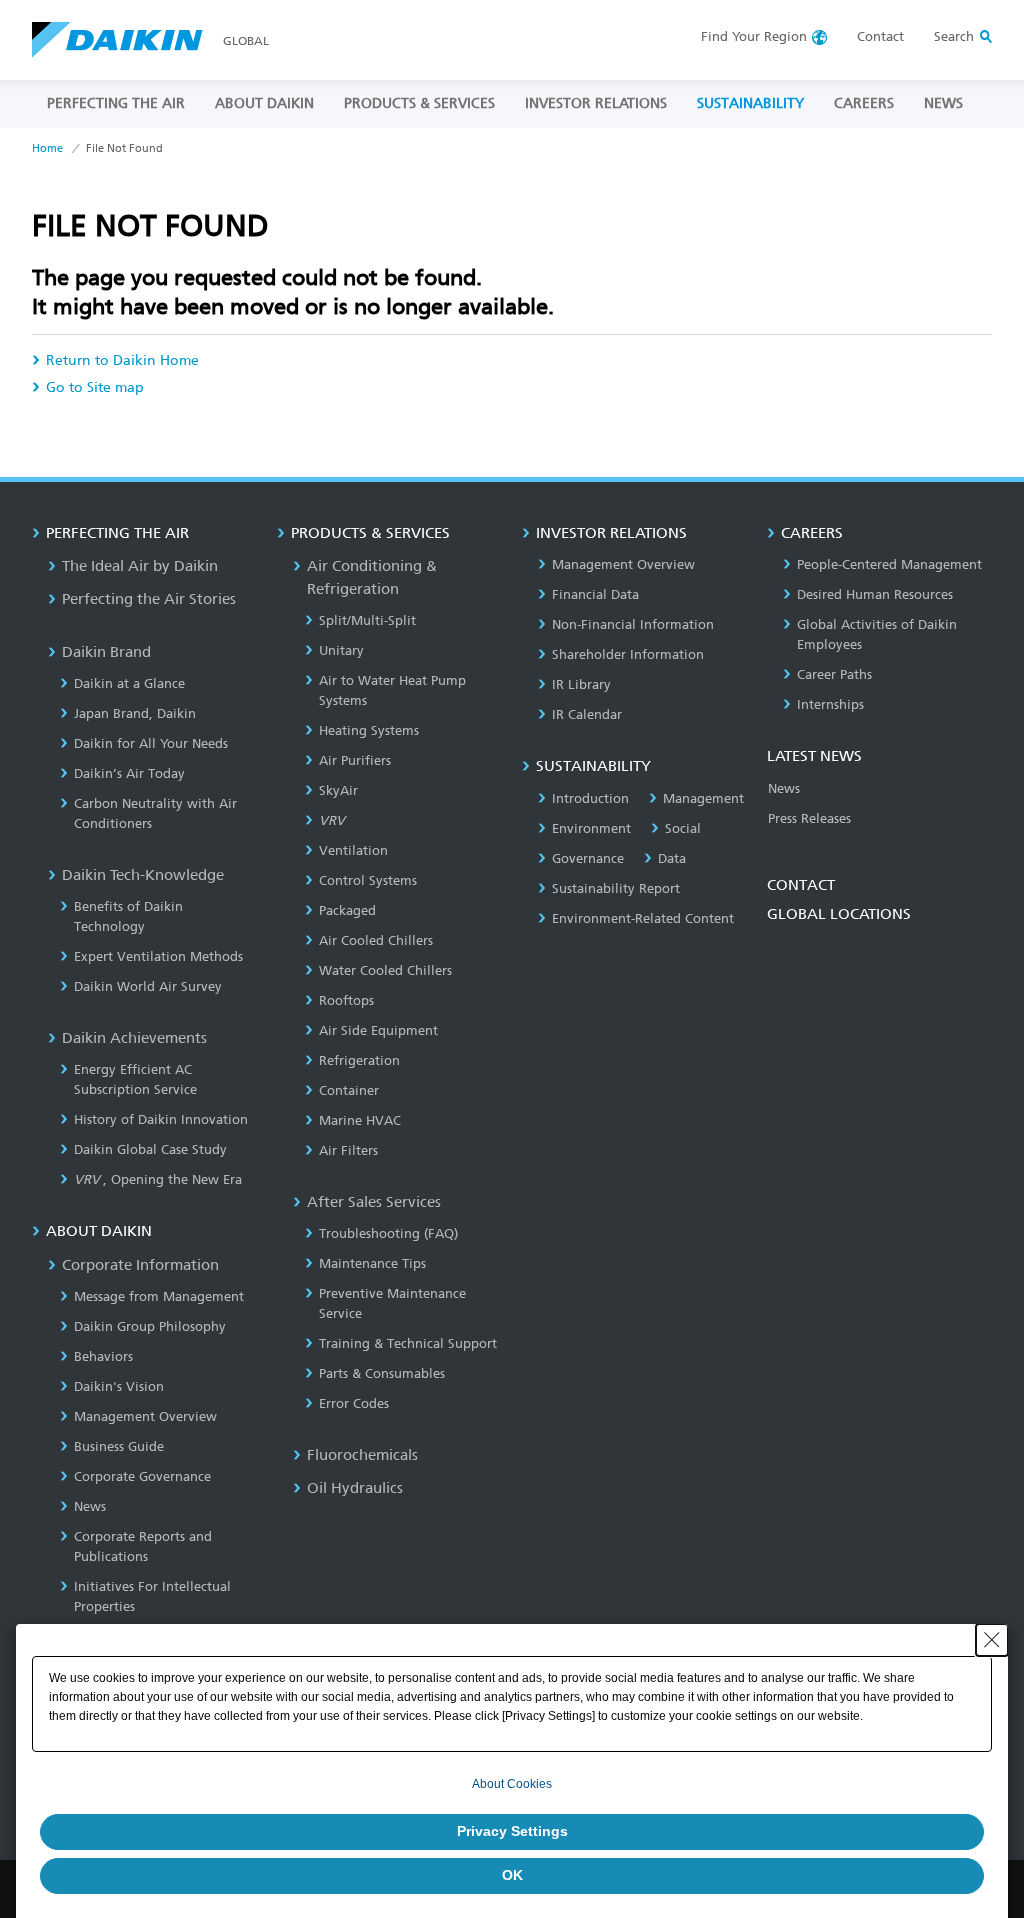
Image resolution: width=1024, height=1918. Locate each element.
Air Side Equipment (378, 1030)
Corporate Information (140, 1265)
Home (47, 148)
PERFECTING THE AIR (116, 103)
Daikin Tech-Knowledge (143, 875)
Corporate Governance (142, 1476)
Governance (588, 858)
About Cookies (512, 1784)
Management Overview (145, 1416)
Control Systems (368, 880)
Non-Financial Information (633, 624)
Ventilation (353, 850)
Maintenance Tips (372, 1263)
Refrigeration (359, 1060)
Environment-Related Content (643, 918)
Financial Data (595, 594)
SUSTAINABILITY (750, 103)
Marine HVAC (360, 1120)
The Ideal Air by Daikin (140, 566)
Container (349, 1090)
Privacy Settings (512, 1831)
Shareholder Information (628, 654)
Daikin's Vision (119, 1386)
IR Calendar (587, 714)
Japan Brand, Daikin (135, 713)
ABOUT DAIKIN (264, 103)
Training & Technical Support (408, 1343)
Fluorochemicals (362, 1455)
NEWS (943, 103)
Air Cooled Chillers (376, 940)
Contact (880, 36)
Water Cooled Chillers (385, 970)
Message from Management (159, 1296)
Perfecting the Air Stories (149, 599)
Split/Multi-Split (367, 620)
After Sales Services (374, 1202)
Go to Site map (95, 387)
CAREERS (864, 103)
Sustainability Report (616, 888)
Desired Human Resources (875, 594)
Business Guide (119, 1446)
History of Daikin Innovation (161, 1119)
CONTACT (801, 885)
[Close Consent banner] (992, 1640)
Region (754, 36)
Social (683, 828)
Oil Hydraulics (355, 1488)
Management (703, 798)
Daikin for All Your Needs (151, 743)
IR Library (581, 684)
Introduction (590, 798)
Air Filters (348, 1150)
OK (512, 1875)
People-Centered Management (889, 564)
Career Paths (834, 674)
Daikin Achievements (134, 1038)
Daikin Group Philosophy (150, 1326)
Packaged (347, 910)
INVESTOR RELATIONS (596, 103)
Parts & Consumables (382, 1373)
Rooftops (346, 1000)
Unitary (341, 650)
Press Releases (809, 818)
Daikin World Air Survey (148, 986)
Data (672, 858)
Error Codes (354, 1403)
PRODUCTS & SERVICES (419, 103)
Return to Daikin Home (122, 360)
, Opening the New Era (158, 1179)
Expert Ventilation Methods (158, 956)
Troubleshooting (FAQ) (388, 1233)
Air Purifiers (355, 760)
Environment (591, 828)
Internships (830, 704)
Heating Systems (369, 730)
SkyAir (338, 790)
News (90, 1506)
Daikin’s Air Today (129, 773)
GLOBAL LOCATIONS (839, 914)
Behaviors (103, 1356)
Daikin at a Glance (129, 683)
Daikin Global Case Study (150, 1149)
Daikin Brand (106, 652)
